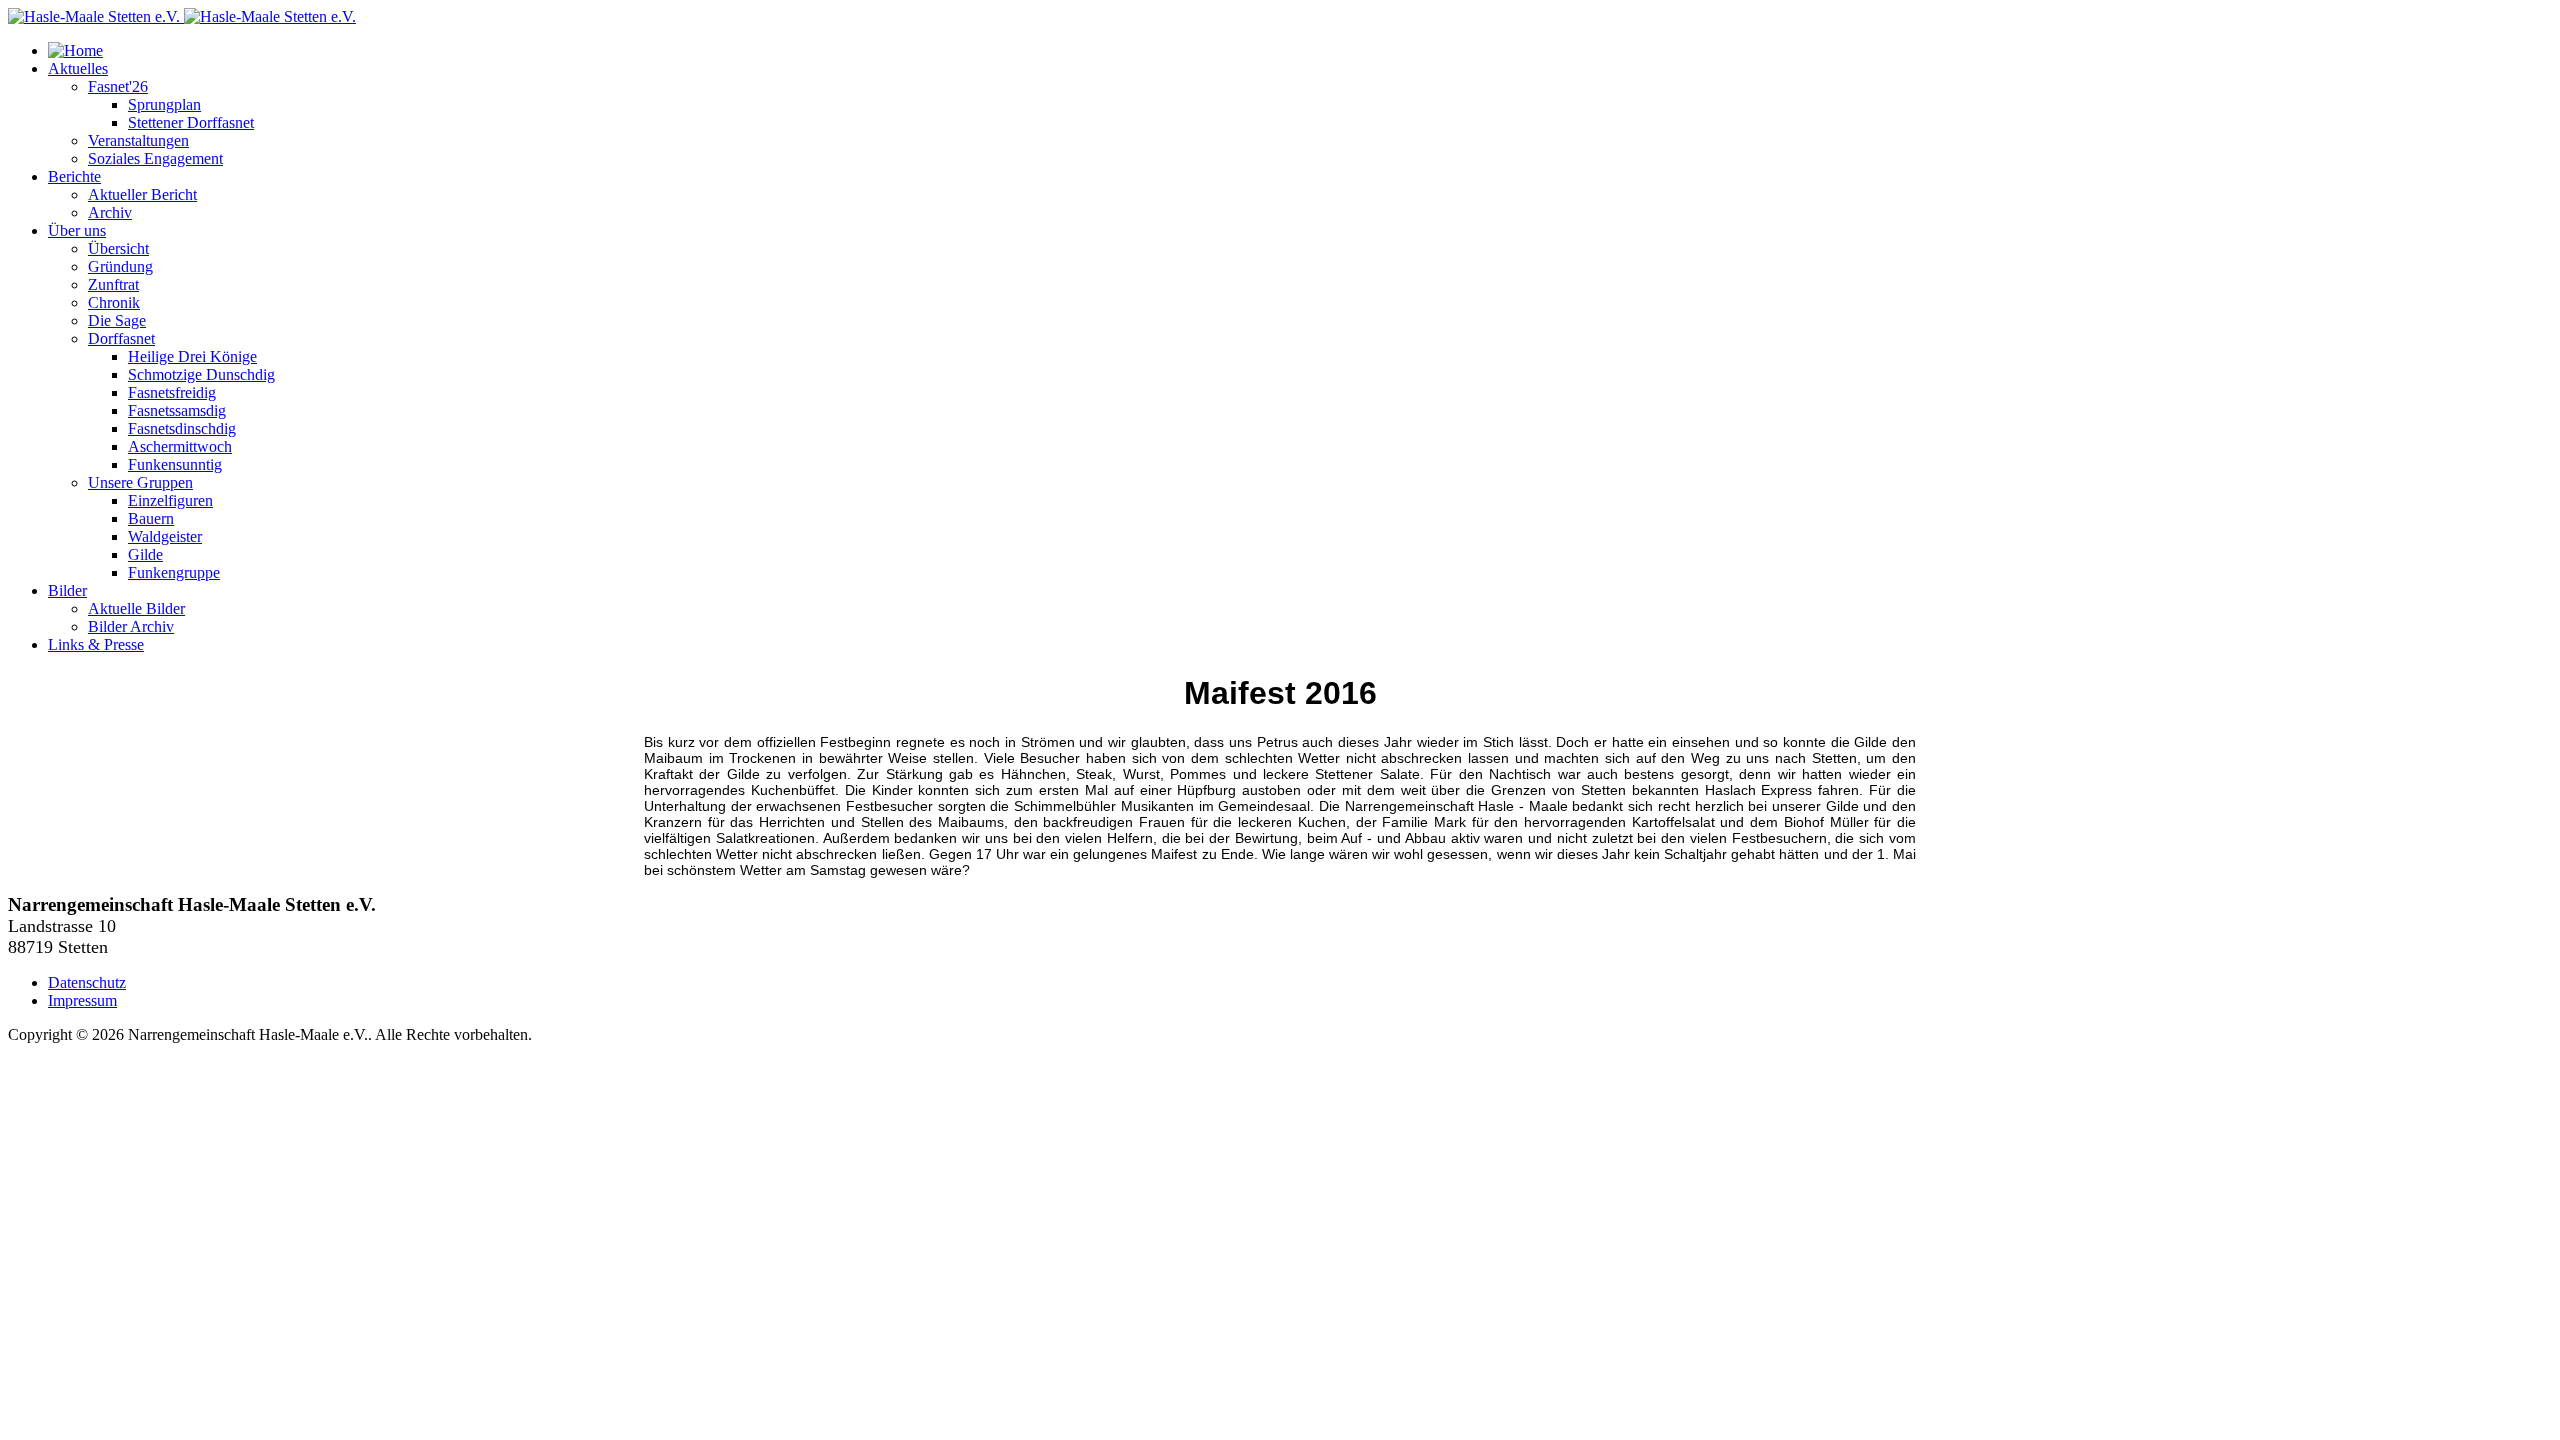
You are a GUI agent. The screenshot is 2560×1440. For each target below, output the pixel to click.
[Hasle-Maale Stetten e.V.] (182, 16)
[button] (78, 68)
